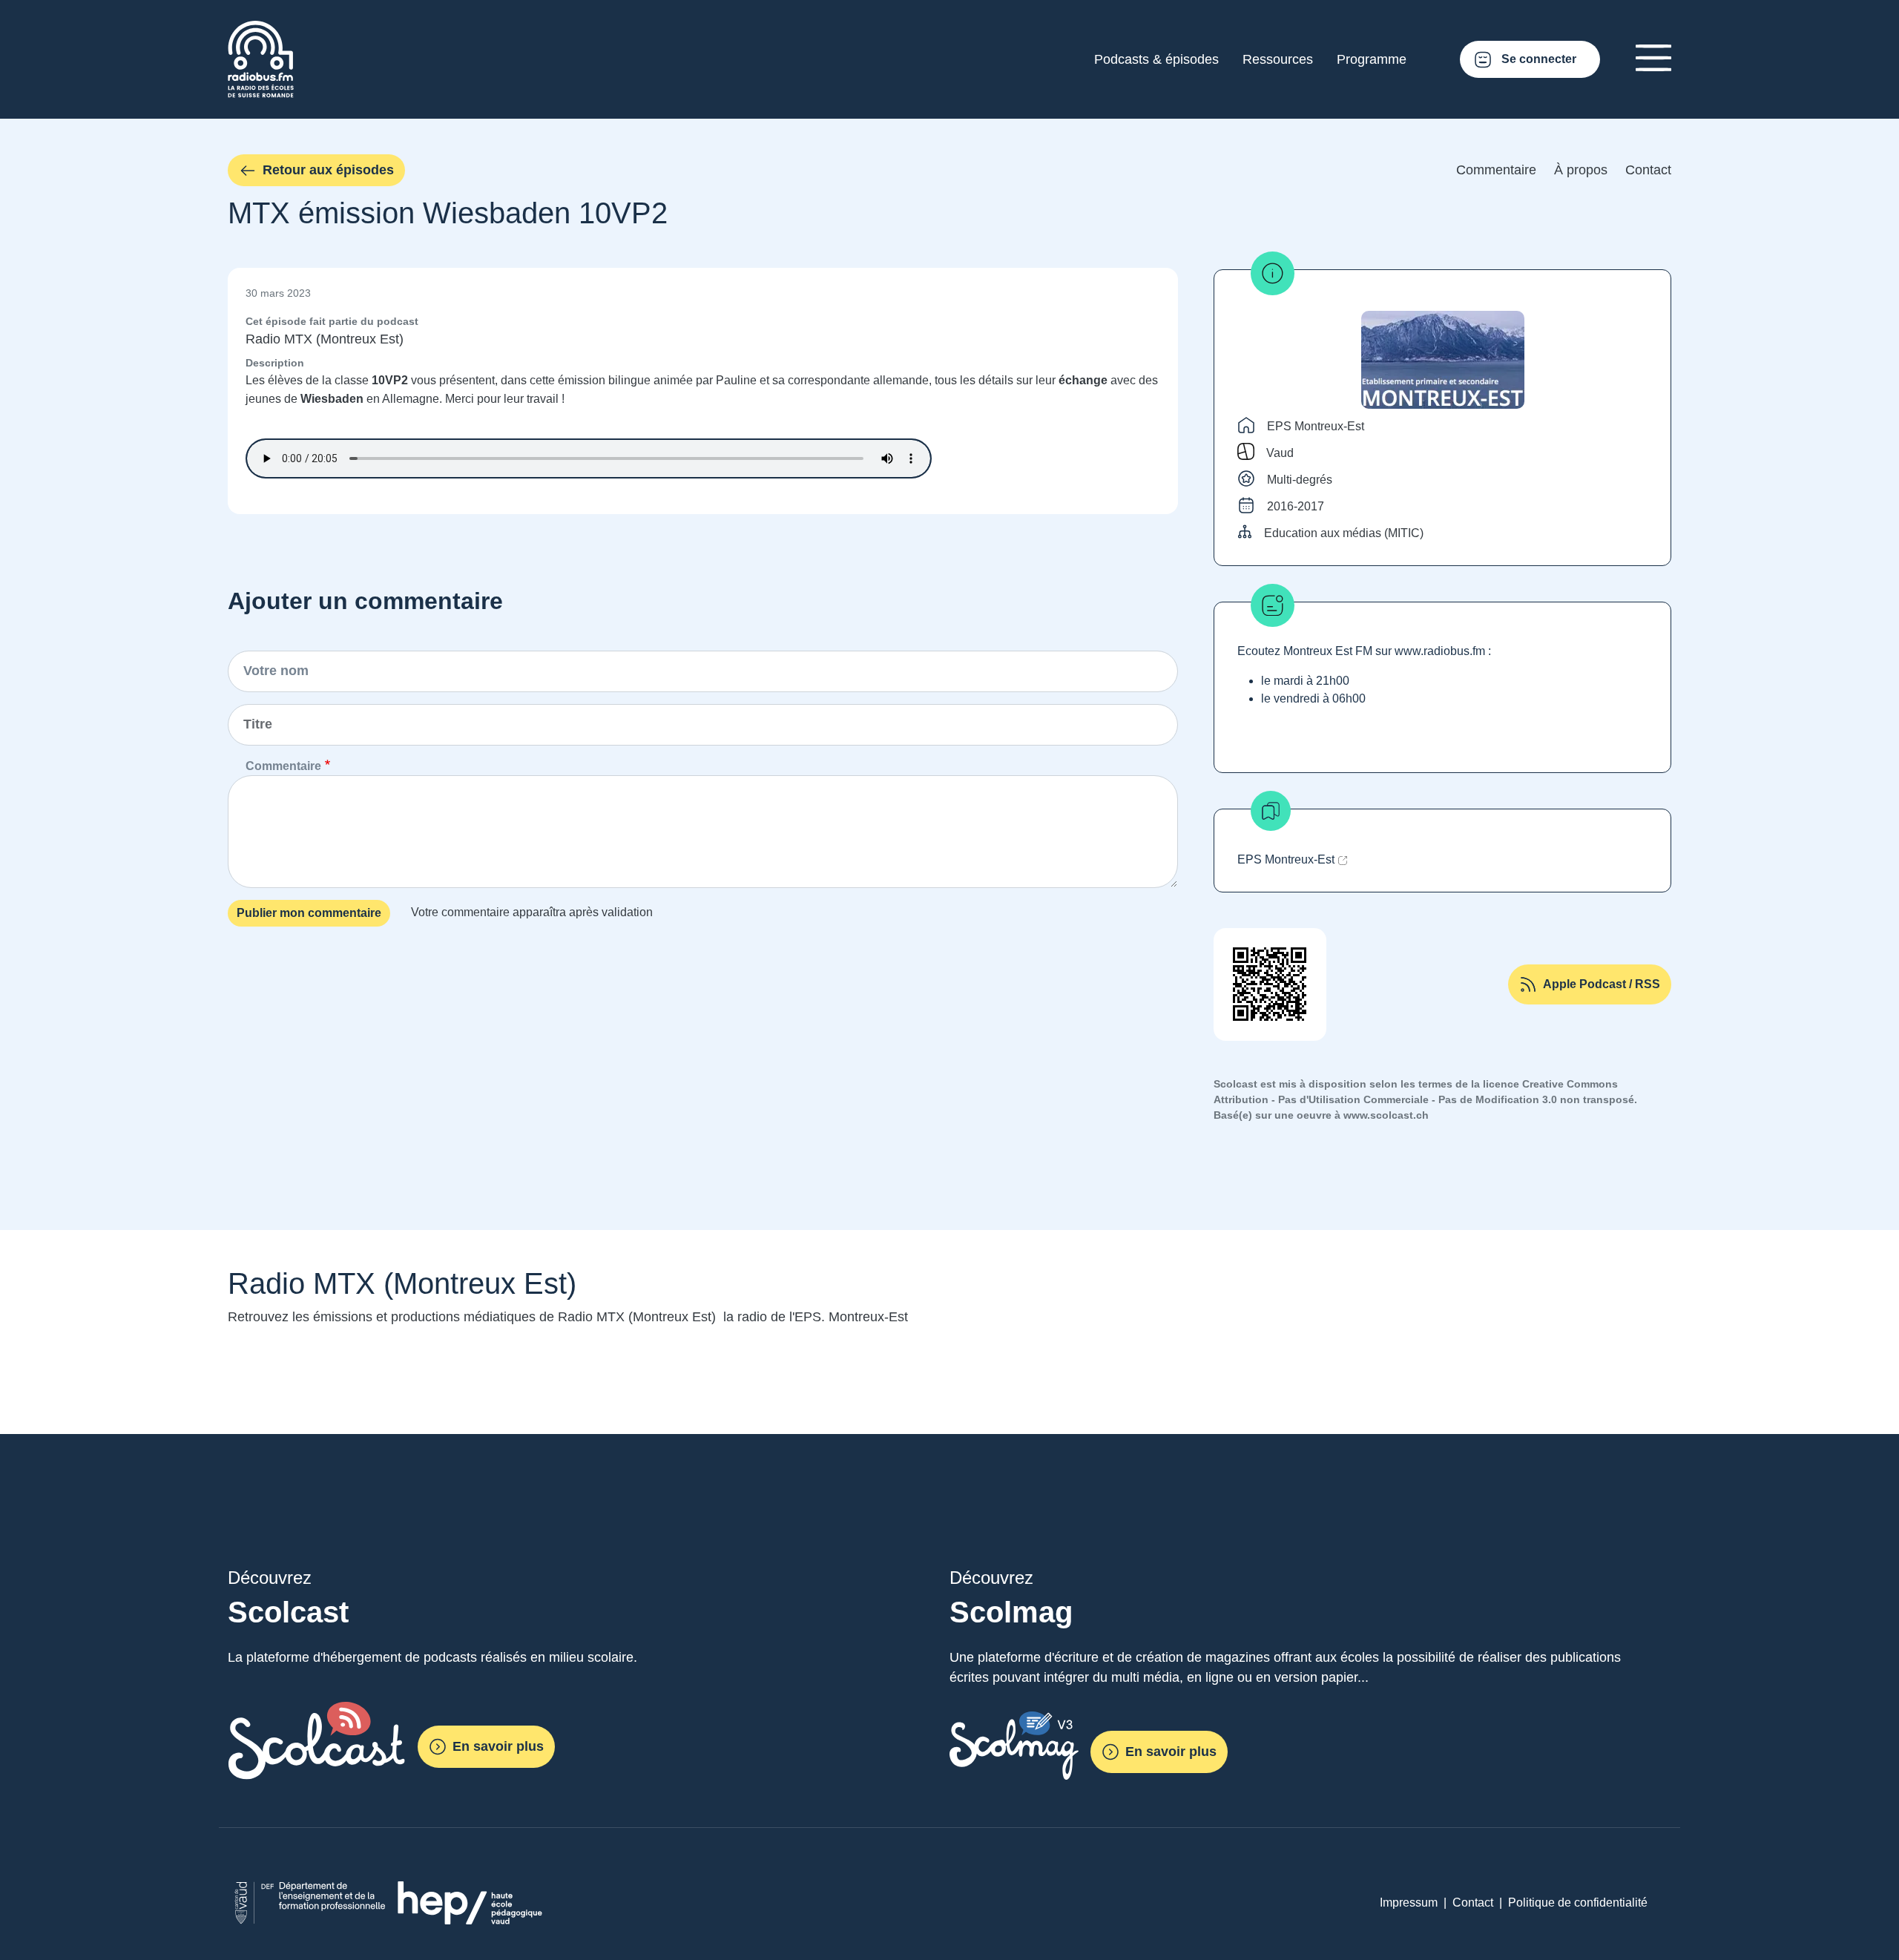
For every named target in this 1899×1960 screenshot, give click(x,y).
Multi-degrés (1300, 480)
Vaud (1280, 453)
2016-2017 (1296, 506)
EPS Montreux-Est (1316, 426)
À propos (1581, 170)
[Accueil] (261, 29)
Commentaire (1496, 170)
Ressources (1278, 59)
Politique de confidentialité (1578, 1903)
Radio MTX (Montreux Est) (325, 339)
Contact (1648, 170)
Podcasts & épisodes (1156, 59)
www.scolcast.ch (1386, 1115)
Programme (1372, 59)
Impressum (1409, 1903)
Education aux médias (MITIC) (1344, 533)
